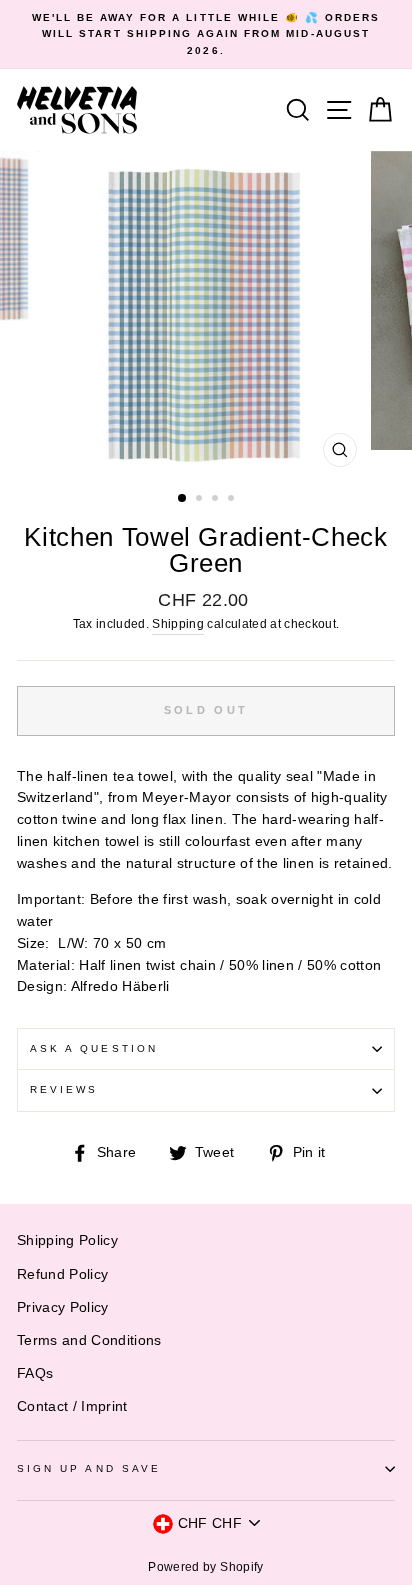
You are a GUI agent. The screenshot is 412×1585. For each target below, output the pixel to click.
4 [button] (233, 500)
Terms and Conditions (89, 1340)
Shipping (178, 624)
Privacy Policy (63, 1307)
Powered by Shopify (205, 1567)
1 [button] (183, 499)
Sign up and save (89, 1468)
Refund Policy (62, 1274)
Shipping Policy (67, 1240)
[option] (206, 34)
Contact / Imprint (72, 1406)
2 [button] (201, 500)
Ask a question (94, 1048)
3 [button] (217, 500)
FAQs (35, 1373)
